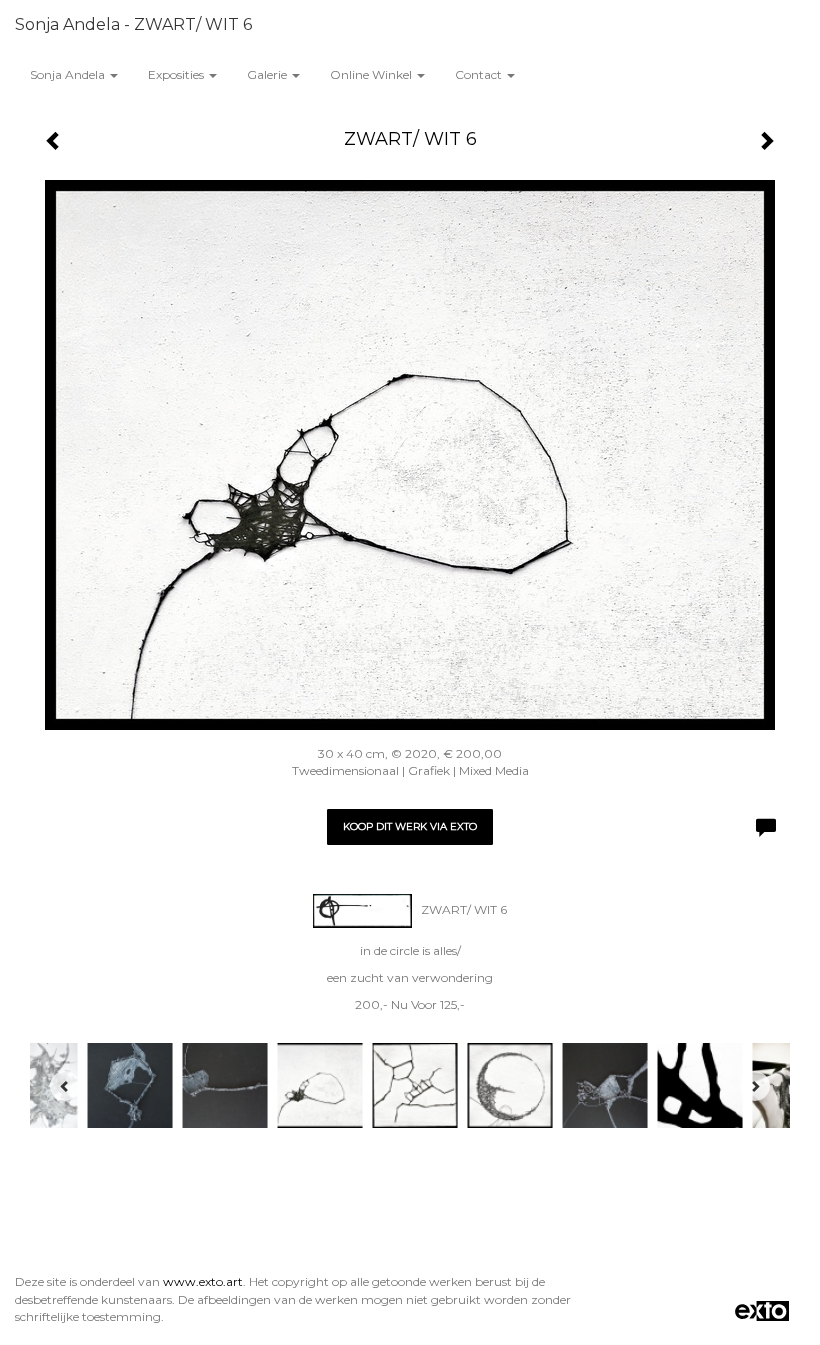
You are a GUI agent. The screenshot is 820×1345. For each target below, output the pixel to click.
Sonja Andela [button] (69, 74)
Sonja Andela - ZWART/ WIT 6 (133, 24)
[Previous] (65, 1086)
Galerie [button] (268, 74)
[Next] (755, 1086)
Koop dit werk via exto (410, 826)
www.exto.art (203, 1281)
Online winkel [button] (372, 74)
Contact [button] (480, 74)
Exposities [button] (177, 74)
